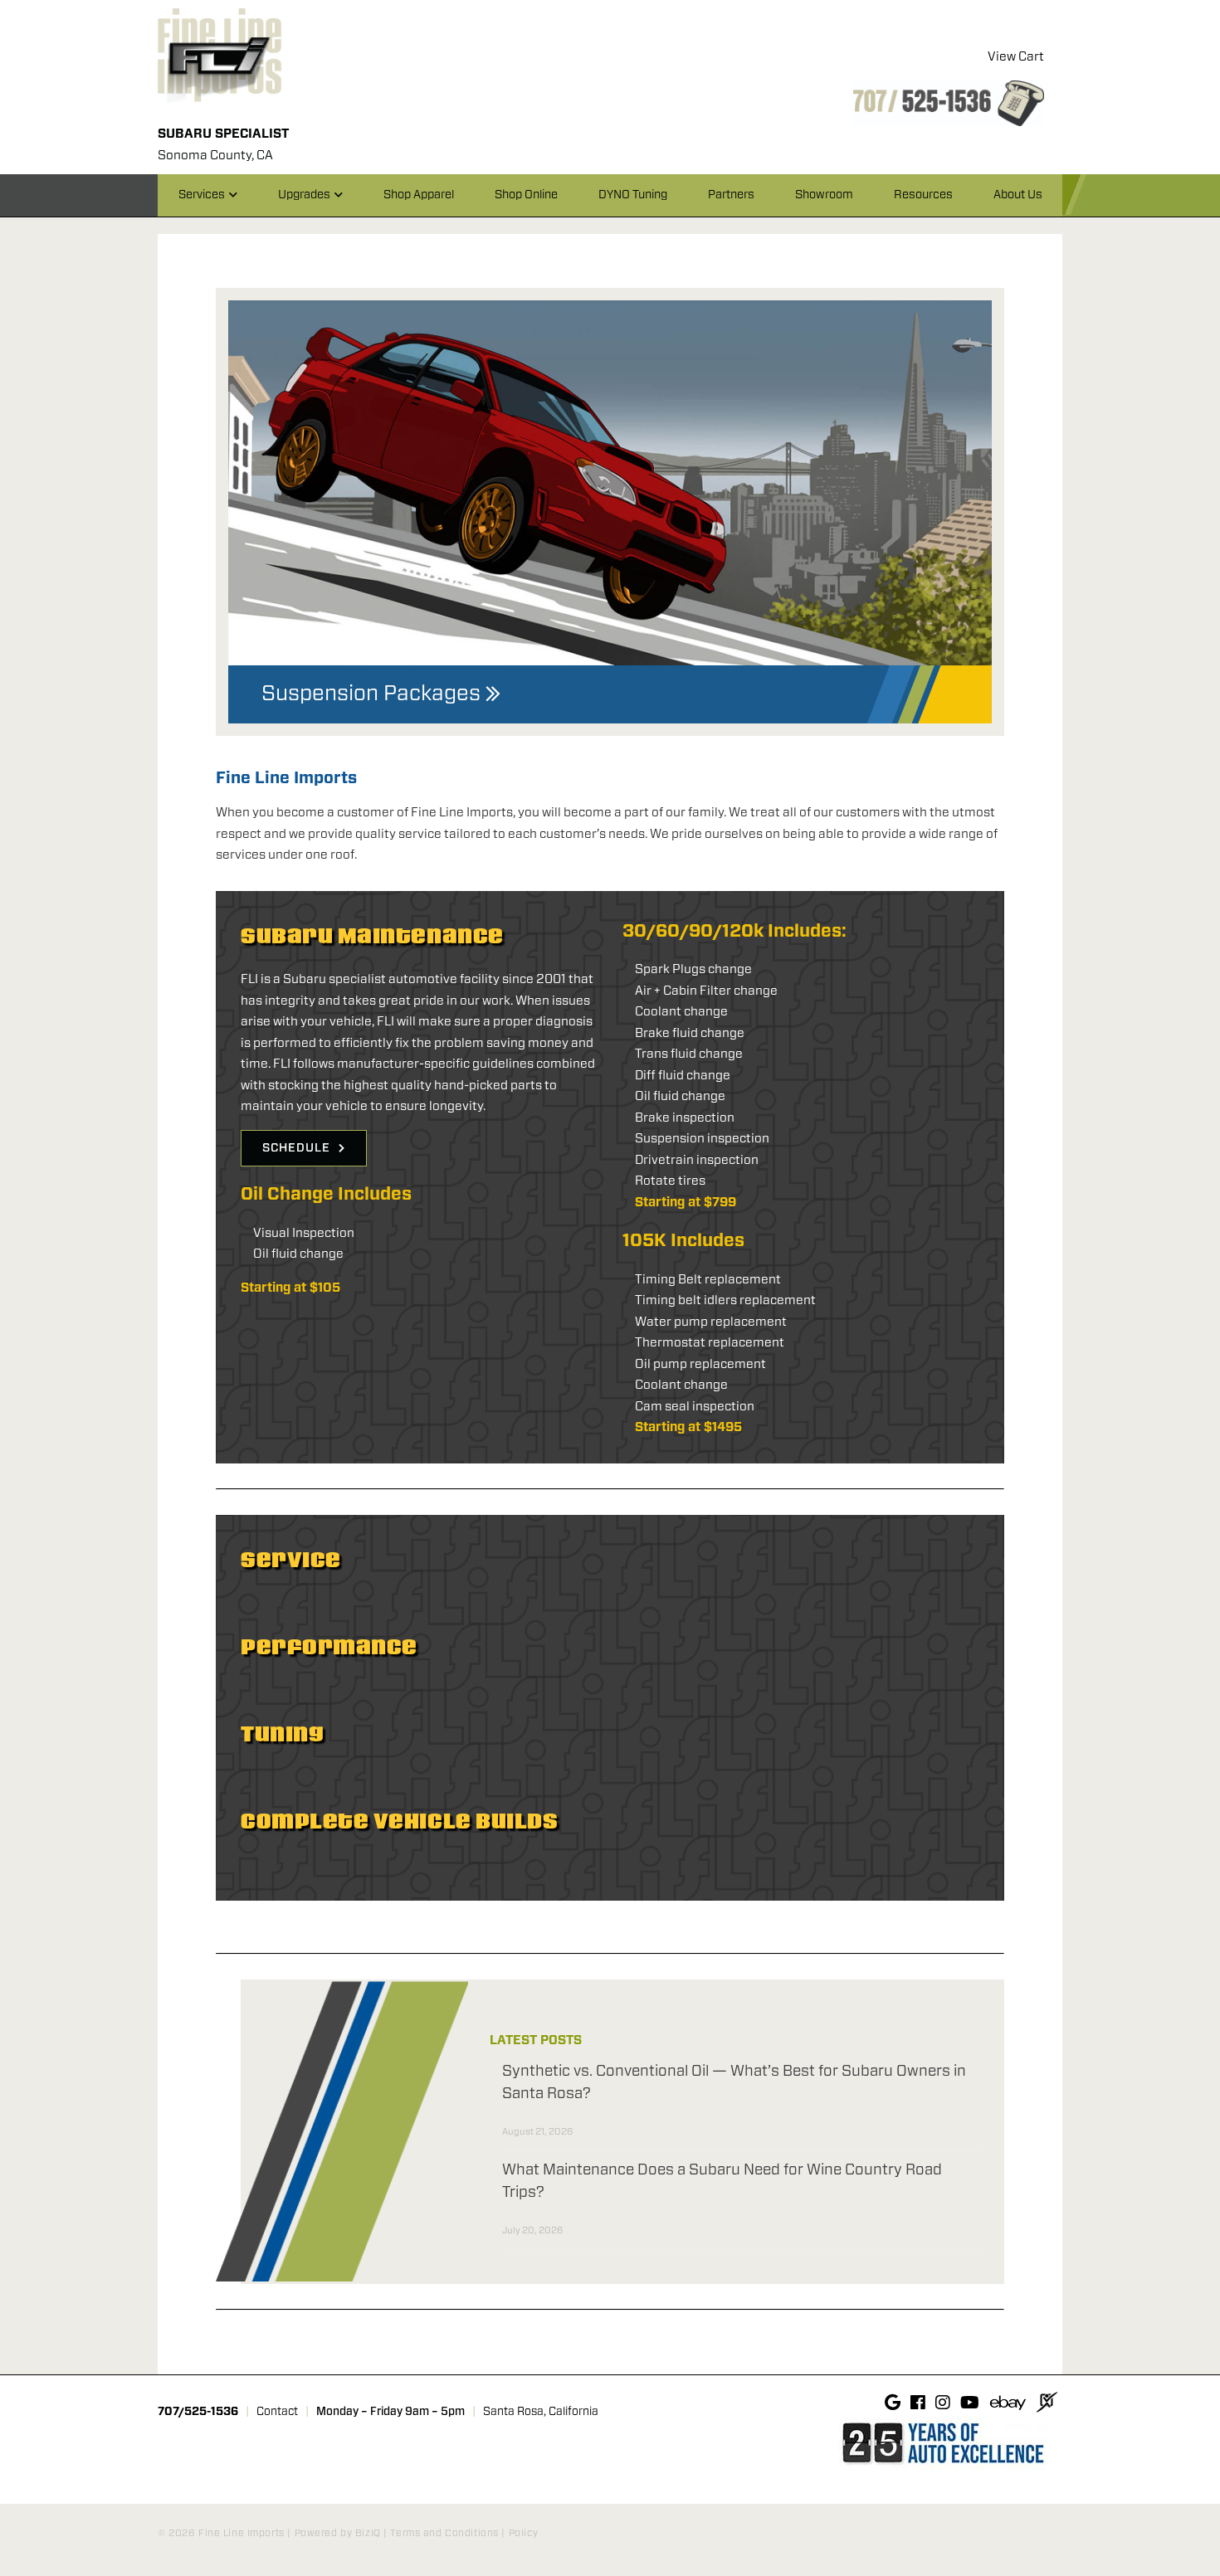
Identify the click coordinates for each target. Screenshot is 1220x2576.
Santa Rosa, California (541, 2412)
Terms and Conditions (444, 2533)
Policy (523, 2533)
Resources (923, 195)
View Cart (1016, 57)
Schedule (296, 1148)
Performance (329, 1647)
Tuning (282, 1734)
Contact (277, 2412)
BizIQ (368, 2533)
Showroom (824, 195)
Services (202, 195)
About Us (1018, 195)
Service (291, 1560)
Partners (731, 195)
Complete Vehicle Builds (399, 1821)
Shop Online (526, 195)
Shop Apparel (419, 195)
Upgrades (304, 195)
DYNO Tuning (633, 195)
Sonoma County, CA (215, 156)
